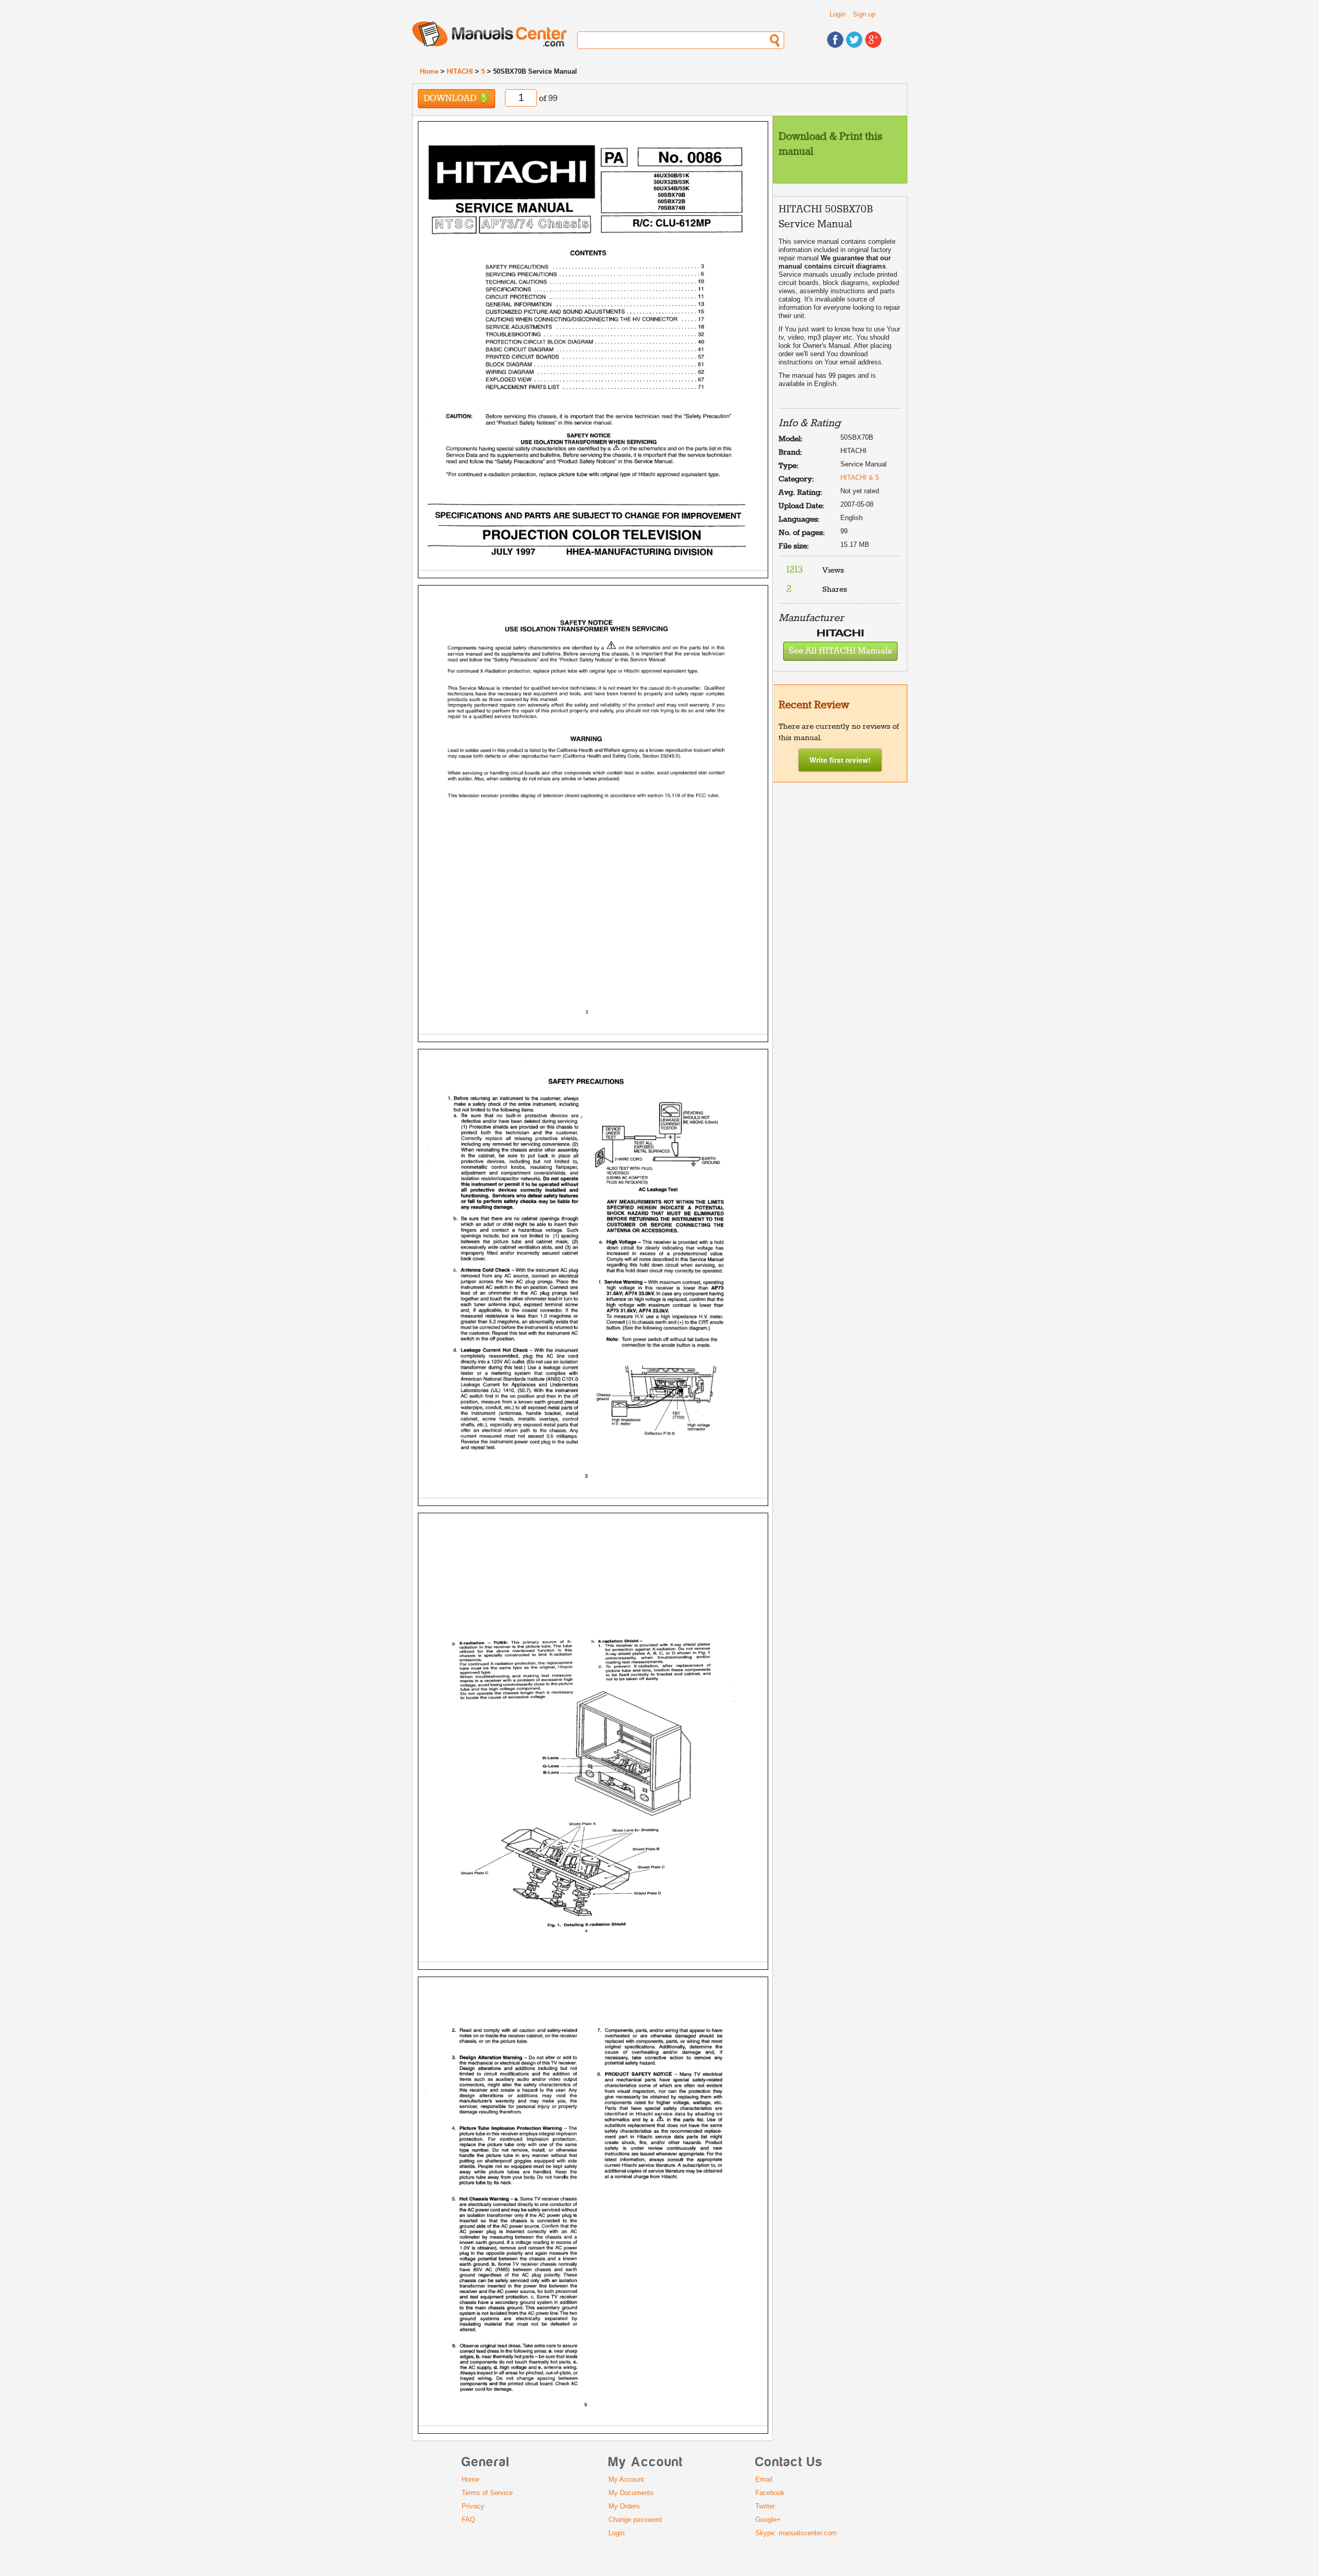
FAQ (468, 2520)
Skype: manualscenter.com (796, 2533)
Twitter (765, 2506)
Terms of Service (487, 2493)
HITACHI (460, 71)
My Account (626, 2479)
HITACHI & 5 (860, 478)
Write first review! (840, 760)
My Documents (631, 2493)
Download (451, 99)
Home (429, 71)
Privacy (473, 2506)
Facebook (770, 2493)
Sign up (864, 14)
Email (764, 2479)
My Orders (624, 2506)
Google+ (768, 2520)
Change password (635, 2520)
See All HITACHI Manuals (840, 651)
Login (838, 14)
